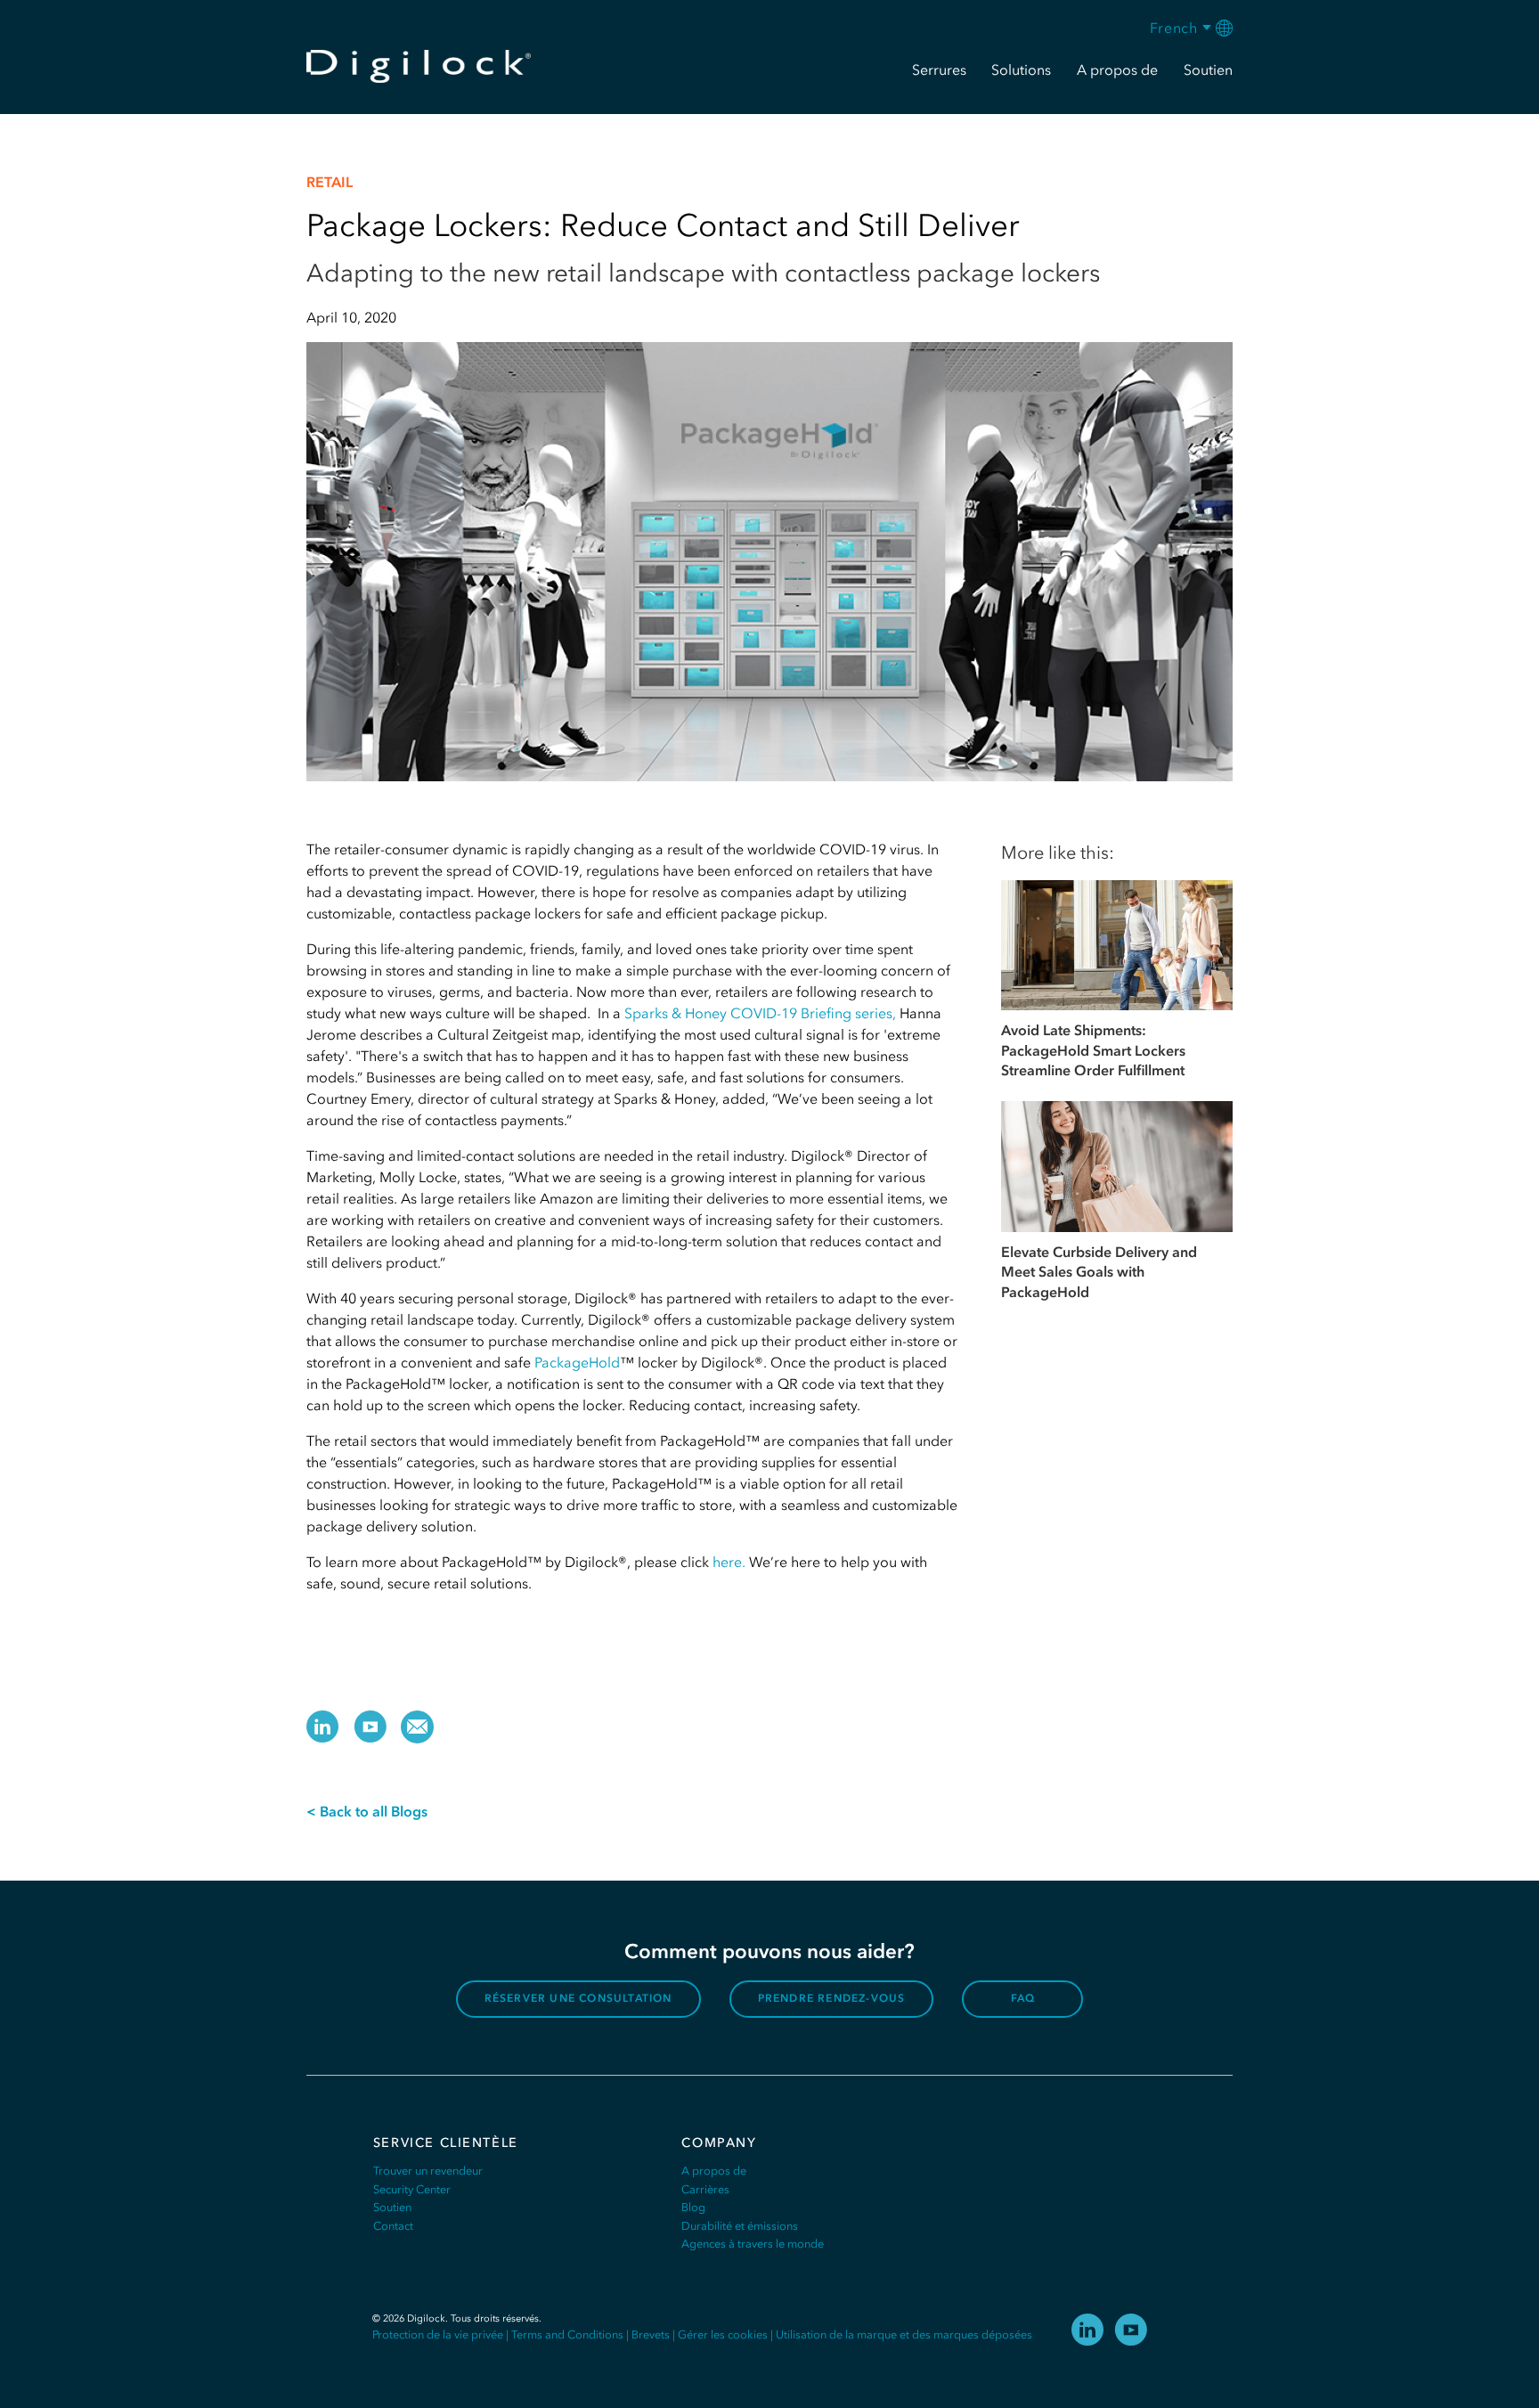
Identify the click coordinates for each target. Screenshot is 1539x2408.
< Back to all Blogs (367, 1811)
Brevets (651, 2335)
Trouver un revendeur (428, 2171)
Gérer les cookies (723, 2335)
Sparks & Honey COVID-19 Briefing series (758, 1013)
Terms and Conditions (567, 2335)
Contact (393, 2226)
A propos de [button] (1117, 69)
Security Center (412, 2189)
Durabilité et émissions (740, 2226)
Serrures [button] (939, 69)
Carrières (705, 2189)
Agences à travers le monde (753, 2244)
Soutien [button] (1208, 69)
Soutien (392, 2207)
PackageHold (575, 1362)
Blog (693, 2207)
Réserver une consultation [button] (578, 1998)
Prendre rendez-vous (832, 1998)
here (725, 1562)
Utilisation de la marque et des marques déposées (904, 2335)
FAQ (1023, 1998)
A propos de (714, 2171)
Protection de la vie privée (438, 2335)
